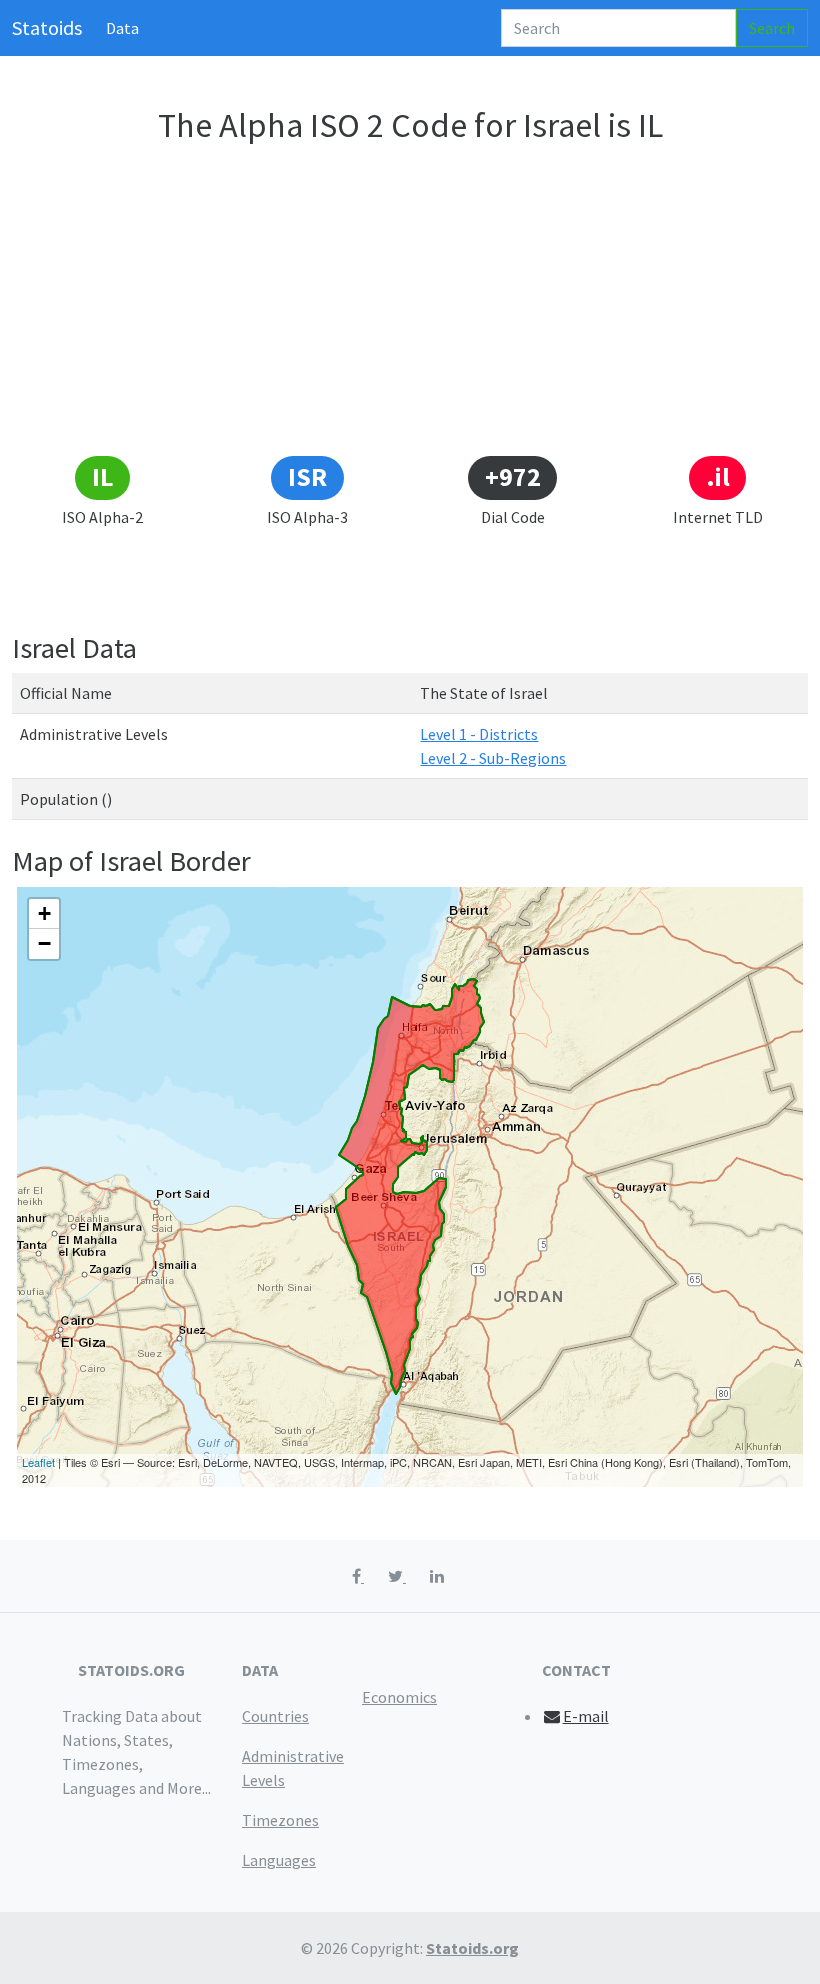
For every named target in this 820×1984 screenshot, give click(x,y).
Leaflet (38, 1462)
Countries (275, 1716)
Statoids (47, 27)
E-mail (586, 1716)
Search (772, 28)
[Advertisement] (410, 303)
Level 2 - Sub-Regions (493, 758)
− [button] (44, 943)
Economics (399, 1697)
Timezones (280, 1820)
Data (122, 28)
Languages (279, 1860)
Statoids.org (472, 1948)
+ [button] (44, 913)
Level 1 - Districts (479, 734)
